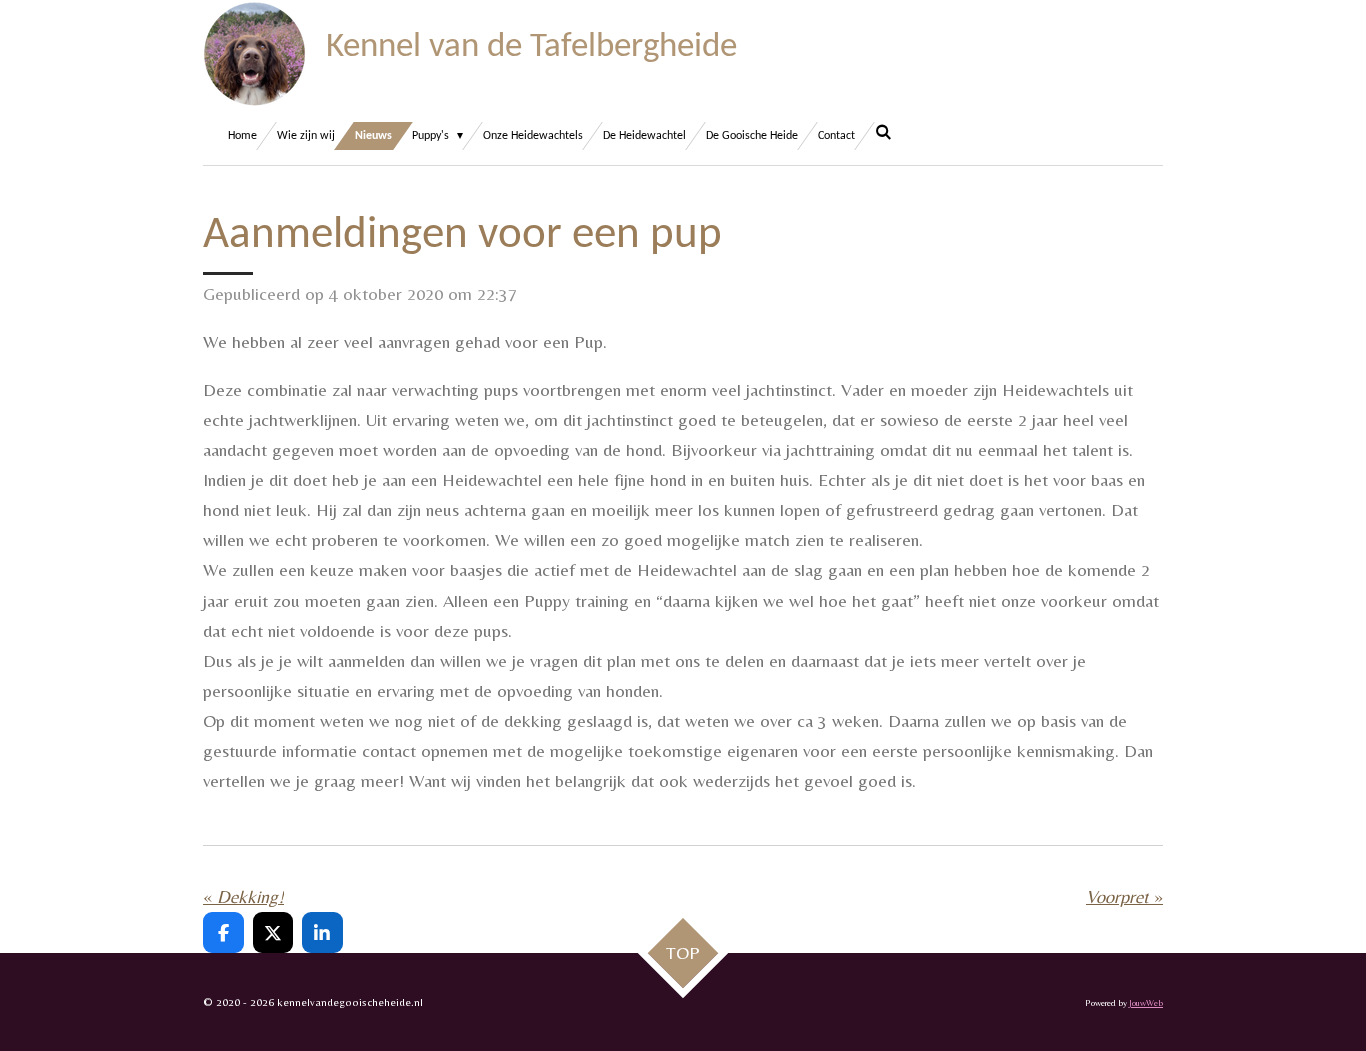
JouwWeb (1146, 1002)
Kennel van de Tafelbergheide (531, 47)
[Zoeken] (883, 133)
